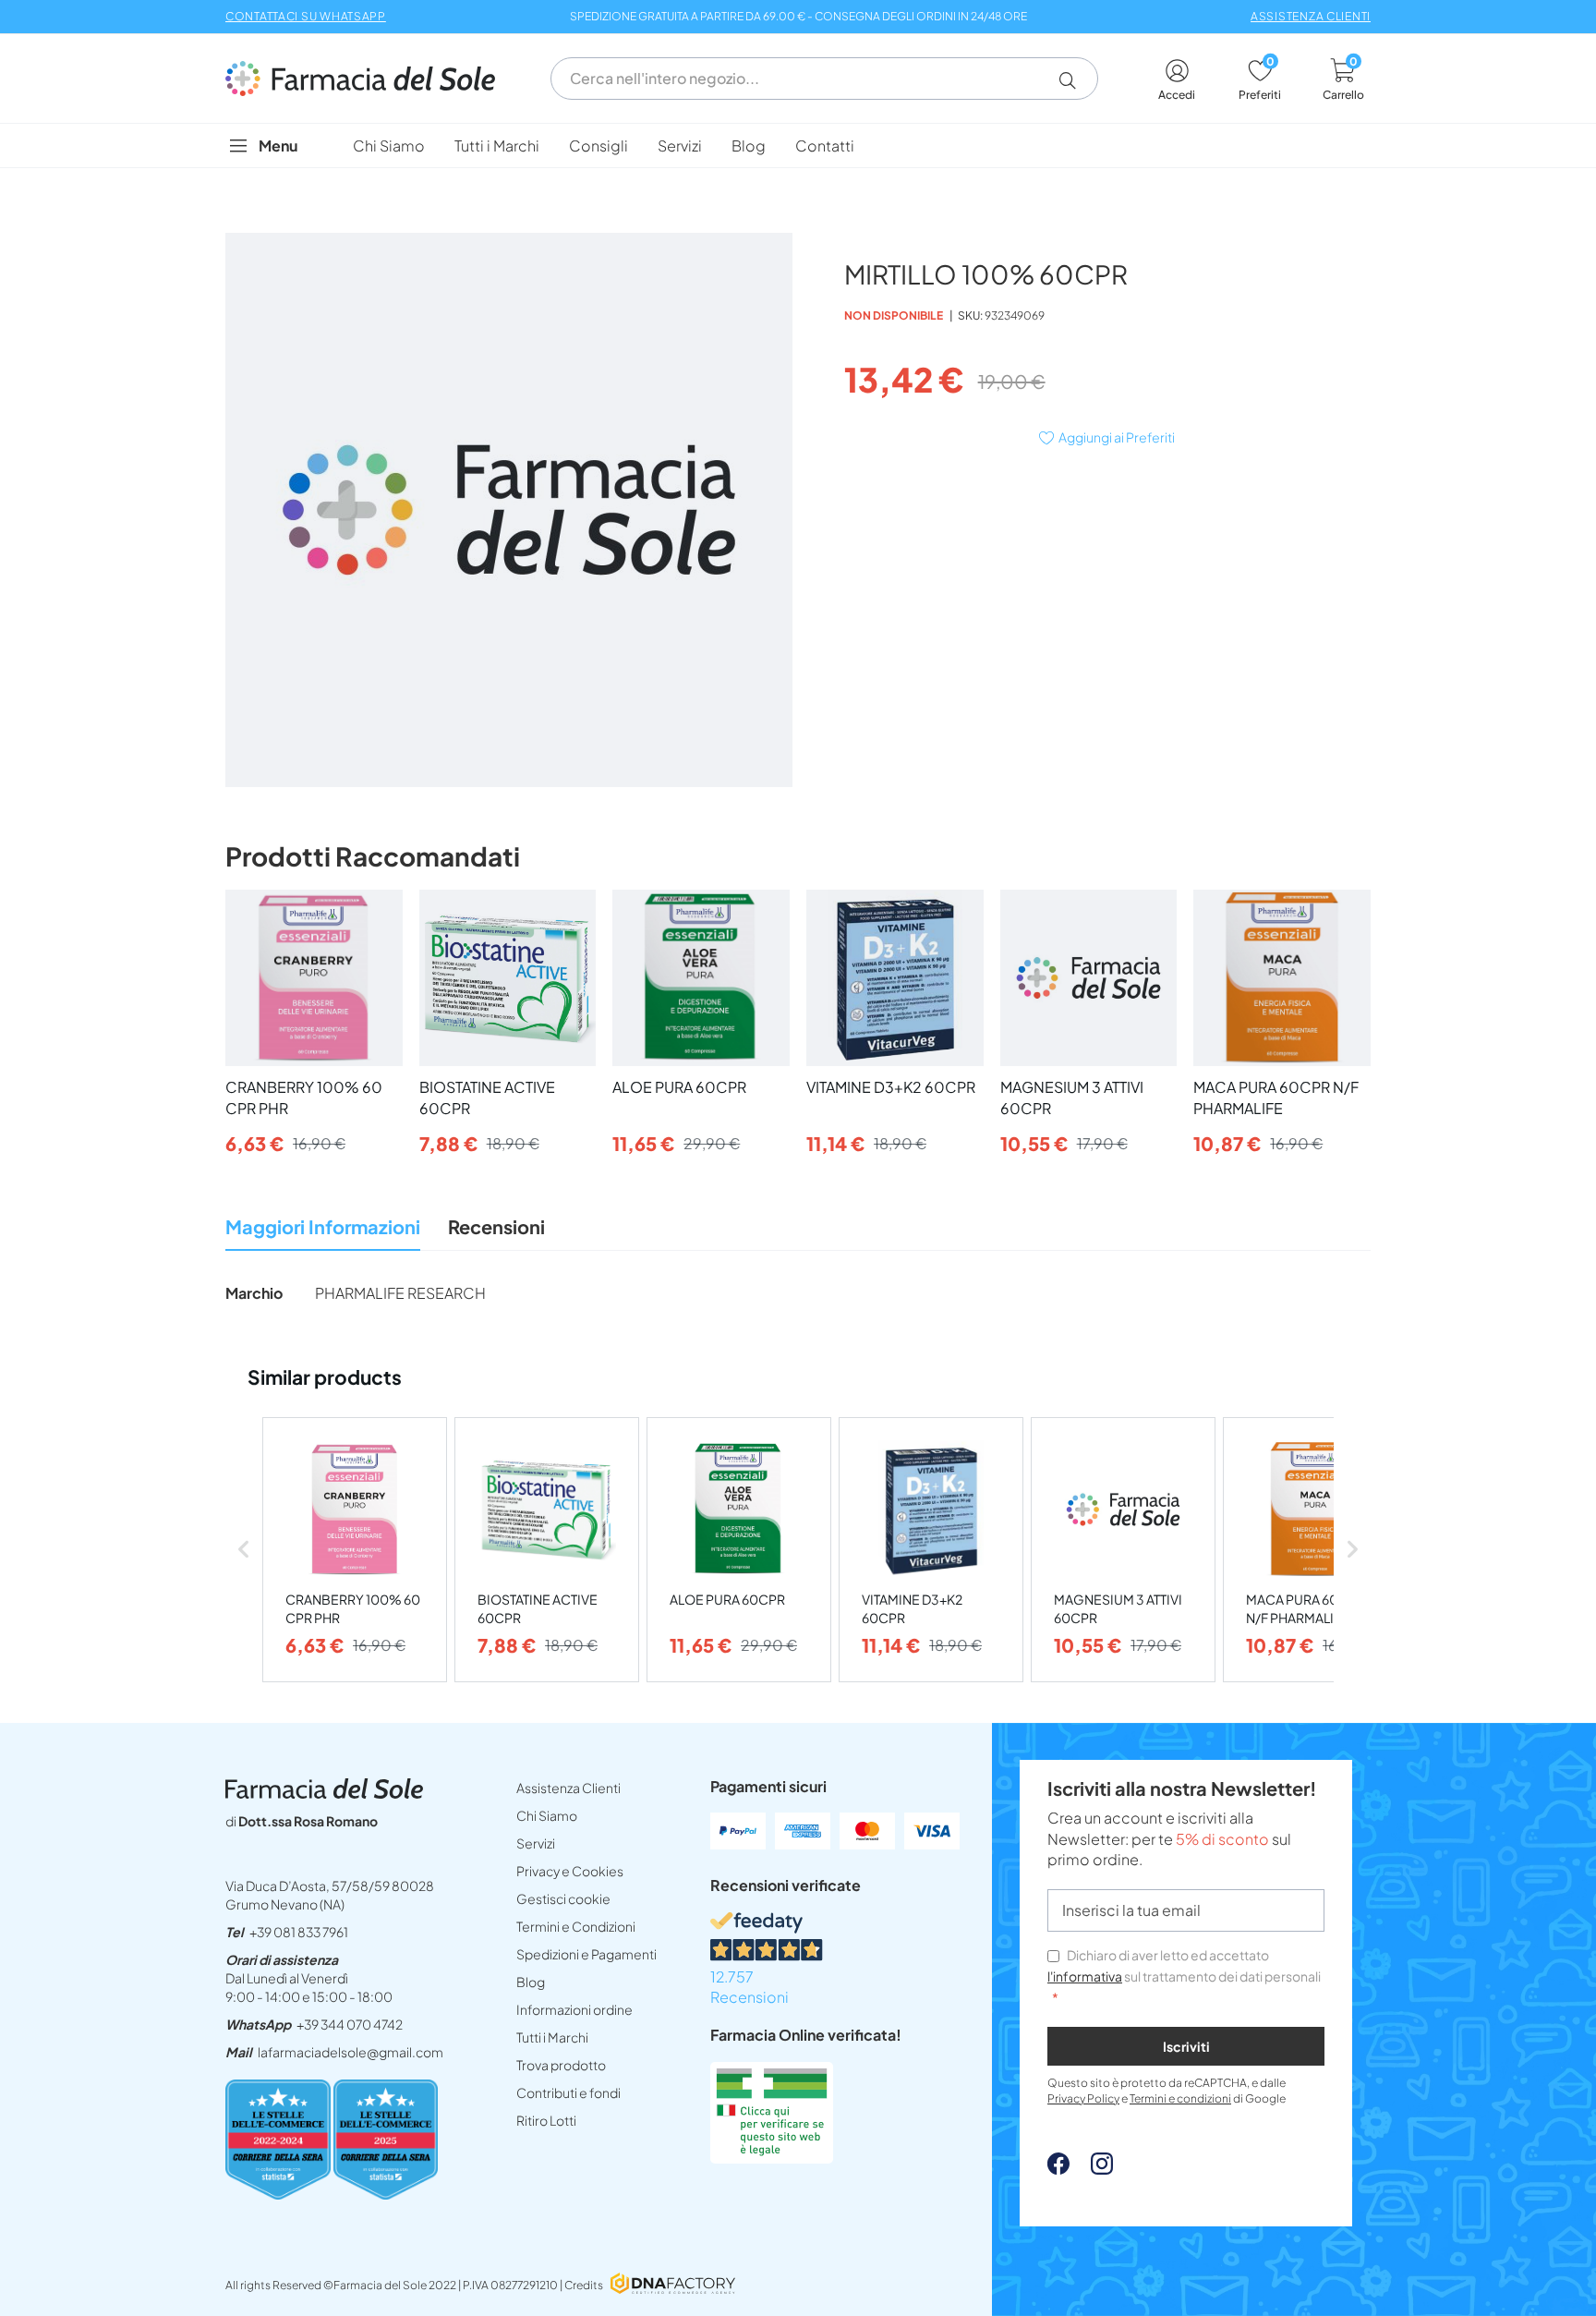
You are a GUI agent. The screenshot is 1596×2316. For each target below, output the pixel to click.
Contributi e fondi (568, 2092)
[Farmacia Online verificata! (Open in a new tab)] (772, 2158)
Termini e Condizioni (576, 1926)
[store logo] (369, 79)
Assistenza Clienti (568, 1788)
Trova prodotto (561, 2065)
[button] (1075, 80)
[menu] (798, 146)
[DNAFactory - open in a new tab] (673, 2285)
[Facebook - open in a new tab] (1058, 2169)
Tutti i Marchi (552, 2037)
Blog (531, 1982)
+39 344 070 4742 (350, 2024)
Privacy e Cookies (570, 1871)
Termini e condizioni (1180, 2098)
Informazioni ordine (574, 2009)
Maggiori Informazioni (323, 1226)
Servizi (536, 1843)
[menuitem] (389, 146)
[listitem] (355, 1550)
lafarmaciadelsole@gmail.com (351, 2052)
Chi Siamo (547, 1815)
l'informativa (1085, 1976)
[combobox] (824, 79)
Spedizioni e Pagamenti (586, 1954)
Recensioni (496, 1226)
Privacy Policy (1083, 2098)
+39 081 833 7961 (299, 1932)
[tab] (323, 1232)
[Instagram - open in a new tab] (1093, 2169)
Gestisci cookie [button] (563, 1898)
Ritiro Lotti (546, 2120)
